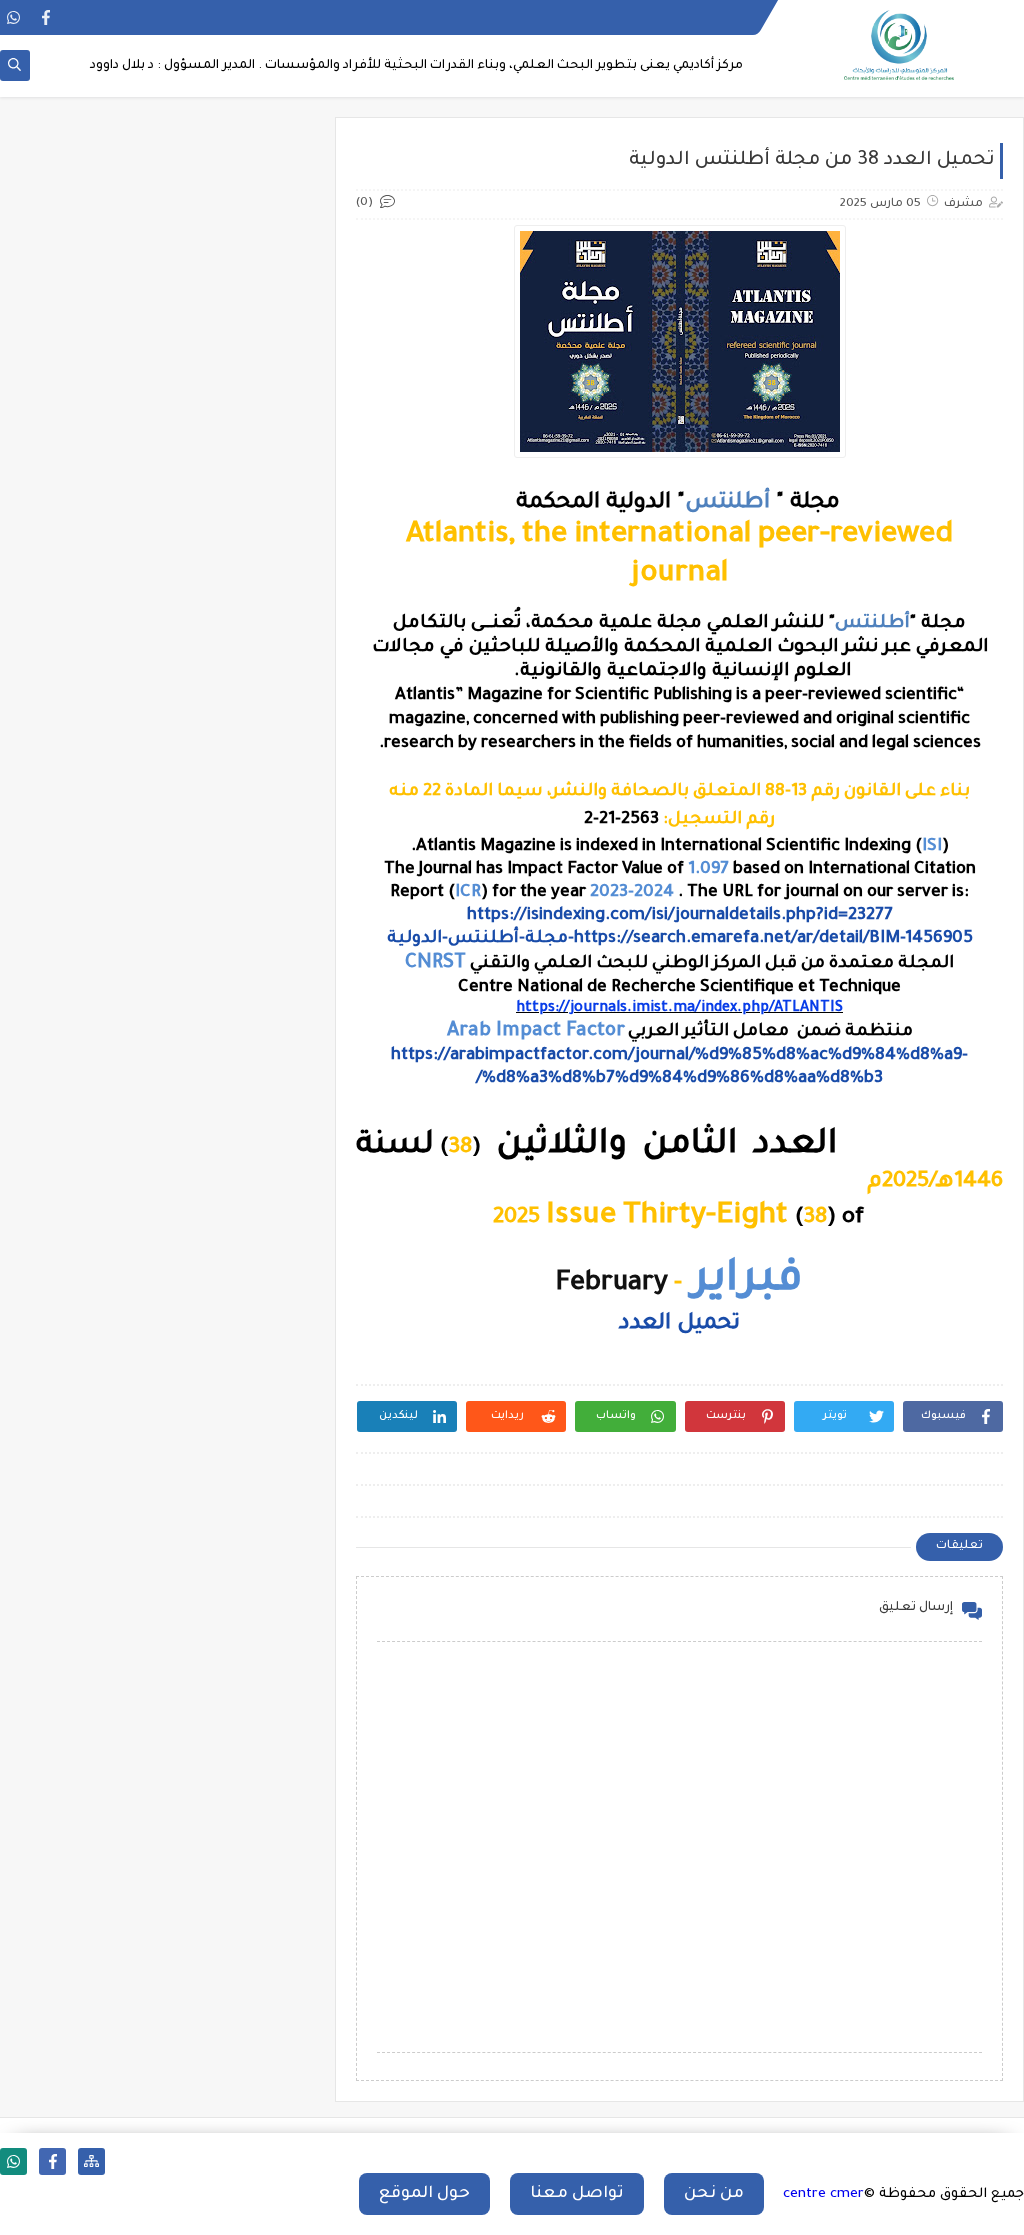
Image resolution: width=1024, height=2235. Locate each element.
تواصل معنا (577, 2194)
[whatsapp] (13, 17)
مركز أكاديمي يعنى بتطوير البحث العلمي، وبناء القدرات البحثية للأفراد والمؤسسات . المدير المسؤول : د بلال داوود (416, 66)
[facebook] (45, 17)
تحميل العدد (679, 1325)
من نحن (714, 2194)
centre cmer (823, 2194)
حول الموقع (424, 2194)
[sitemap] (91, 2161)
